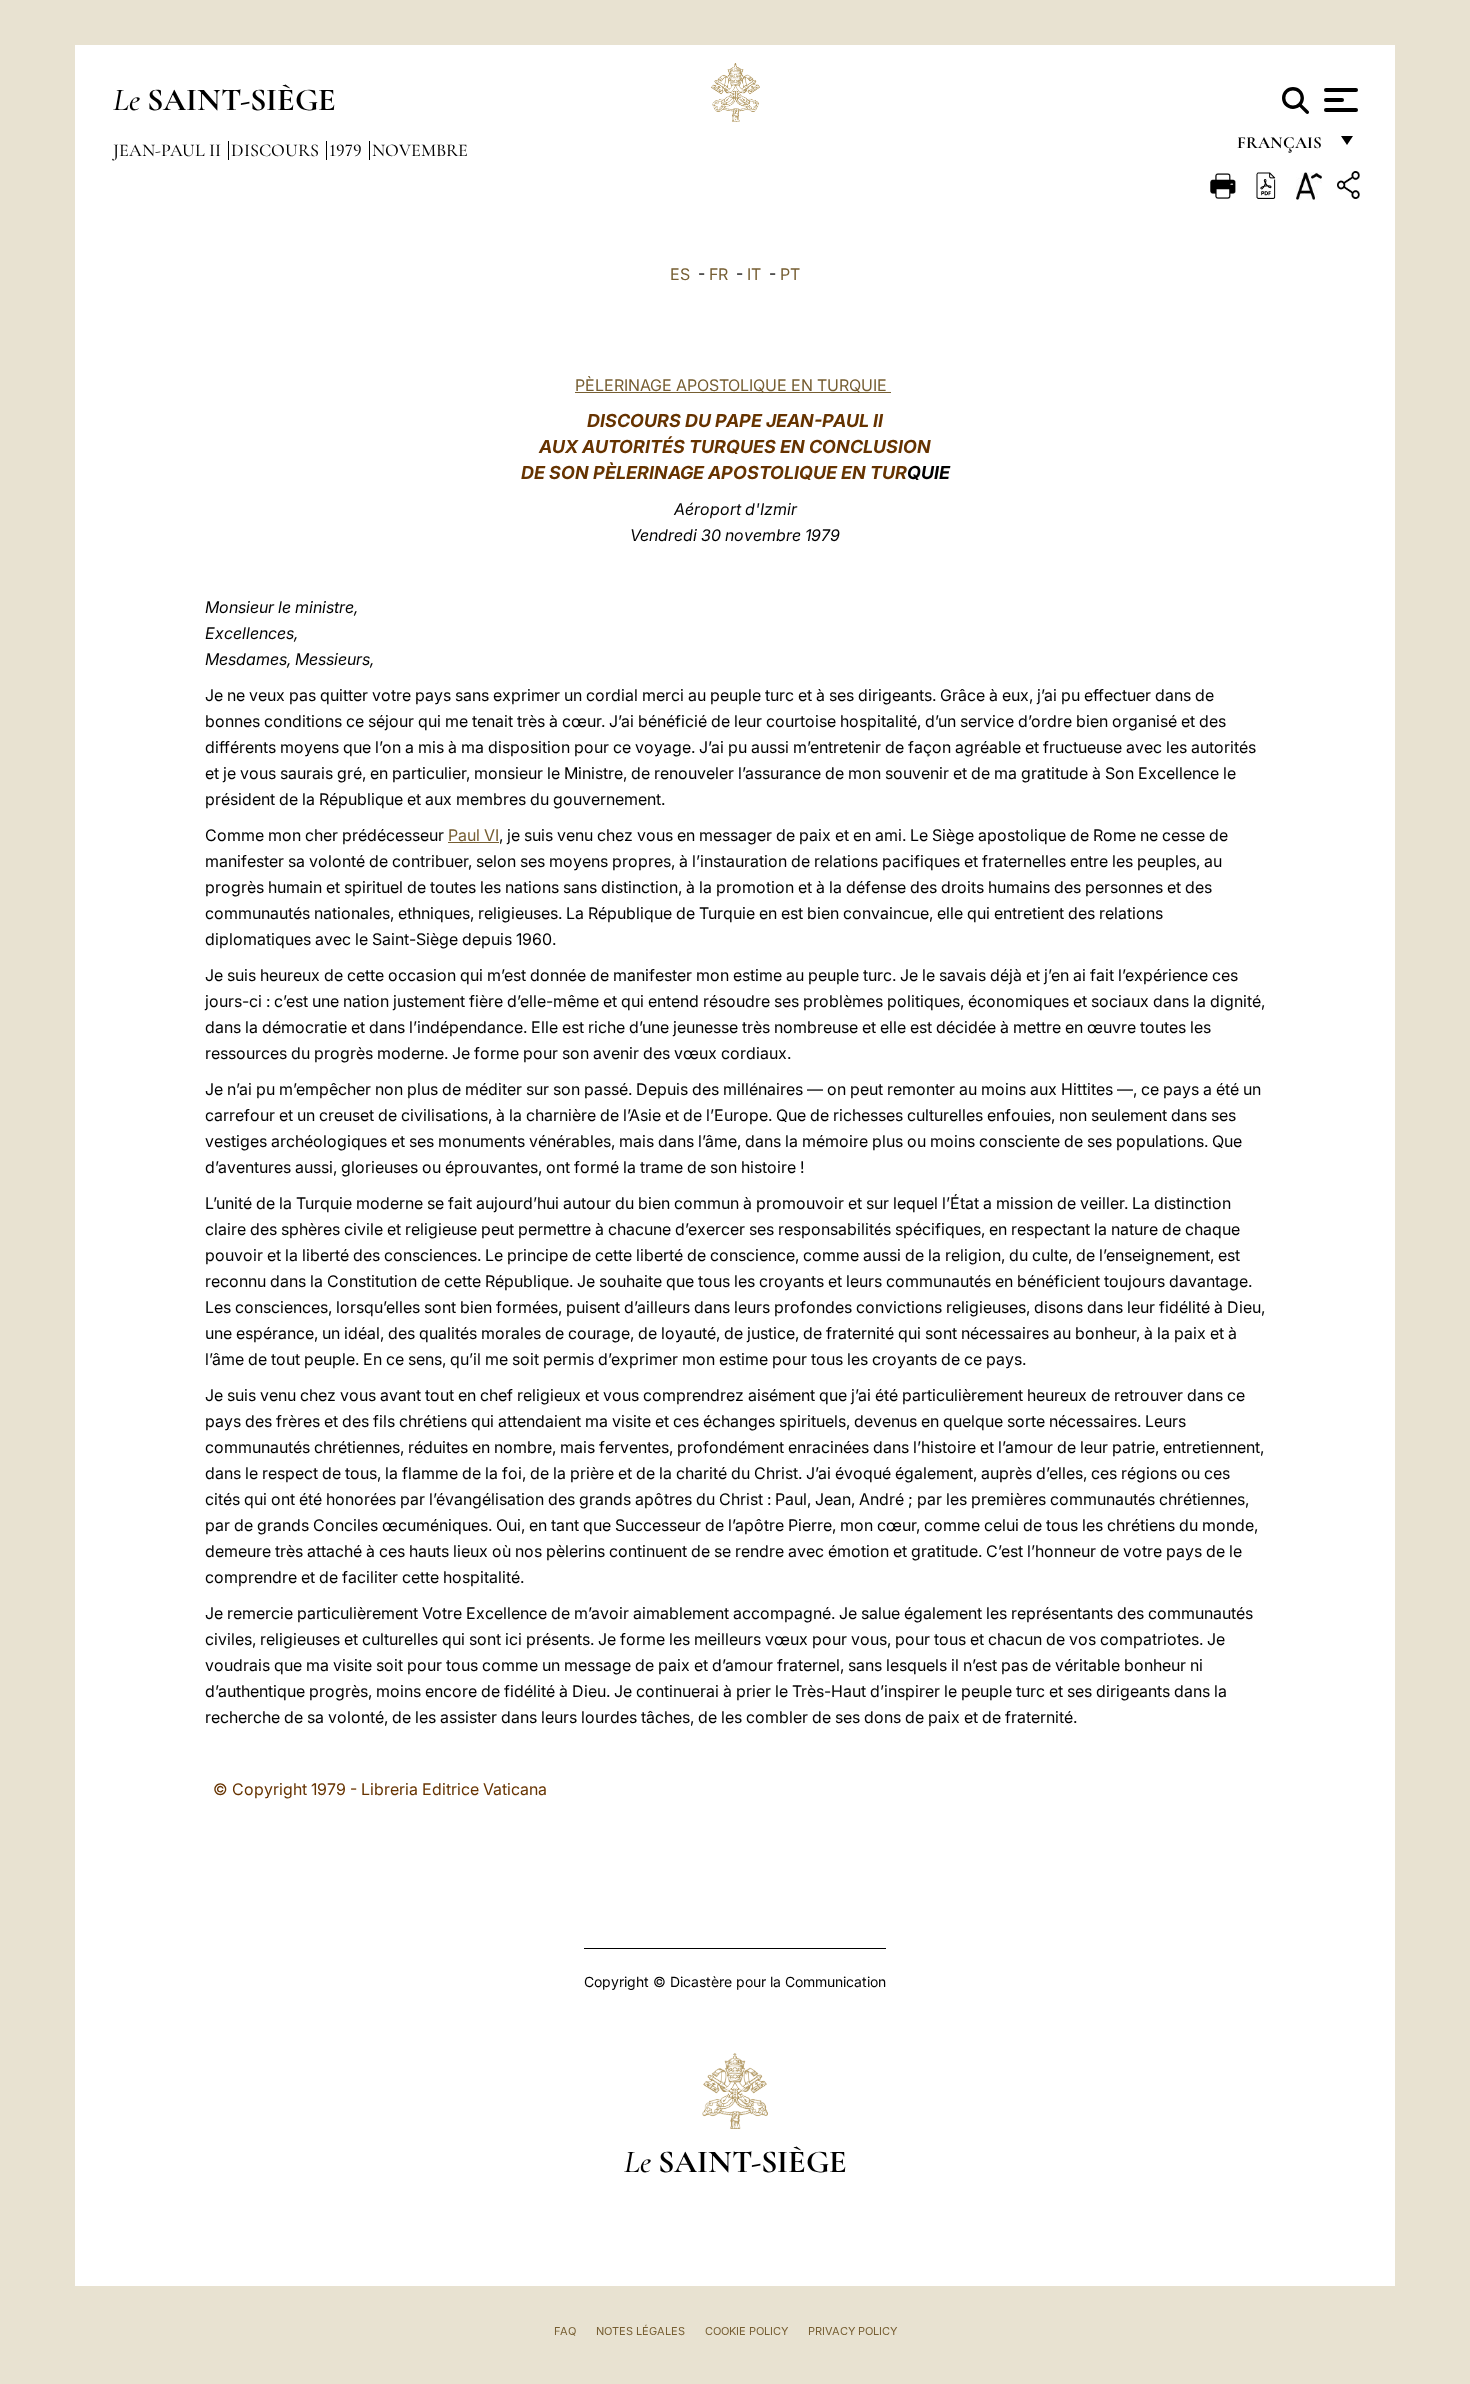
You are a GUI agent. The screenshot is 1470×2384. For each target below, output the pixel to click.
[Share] (1351, 188)
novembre (420, 150)
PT (790, 274)
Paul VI (473, 835)
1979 (347, 150)
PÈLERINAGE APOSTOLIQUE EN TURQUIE (733, 385)
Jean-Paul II (169, 150)
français (1281, 147)
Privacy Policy (852, 2331)
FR (718, 274)
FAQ (565, 2331)
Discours (277, 150)
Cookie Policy (746, 2331)
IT (754, 274)
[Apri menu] (1338, 100)
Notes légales (640, 2331)
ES (680, 274)
